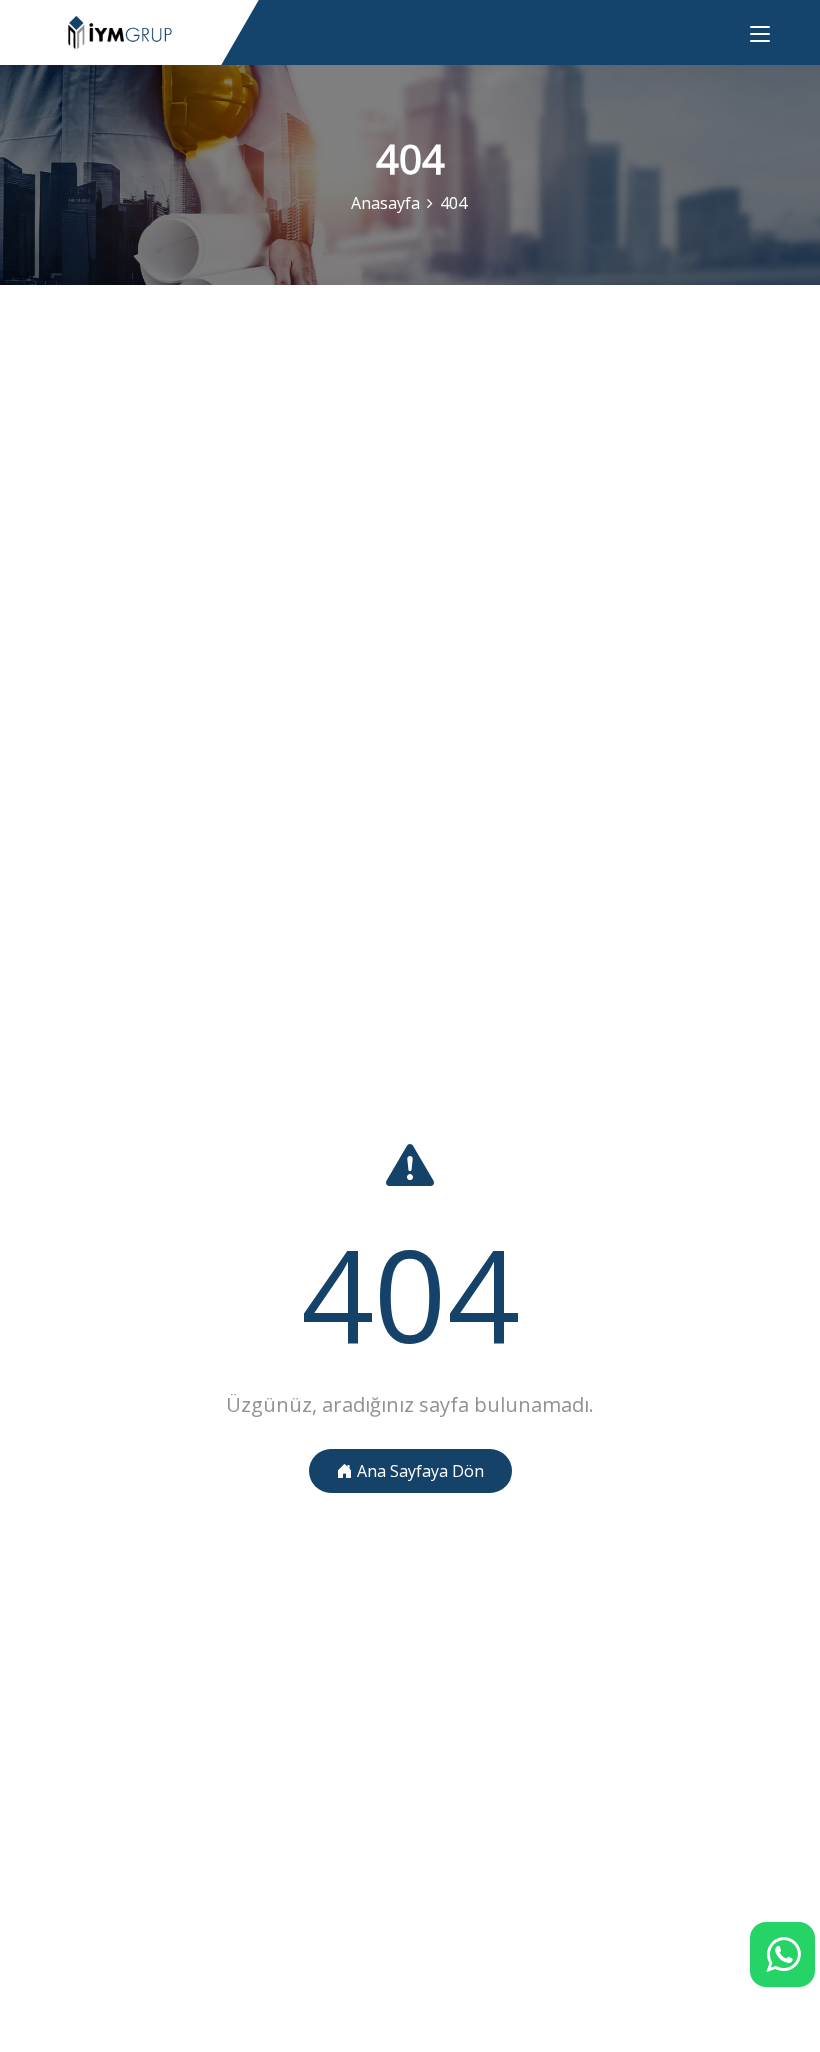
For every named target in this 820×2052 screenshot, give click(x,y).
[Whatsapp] (782, 1954)
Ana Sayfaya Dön (418, 1471)
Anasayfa (385, 203)
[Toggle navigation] (760, 35)
